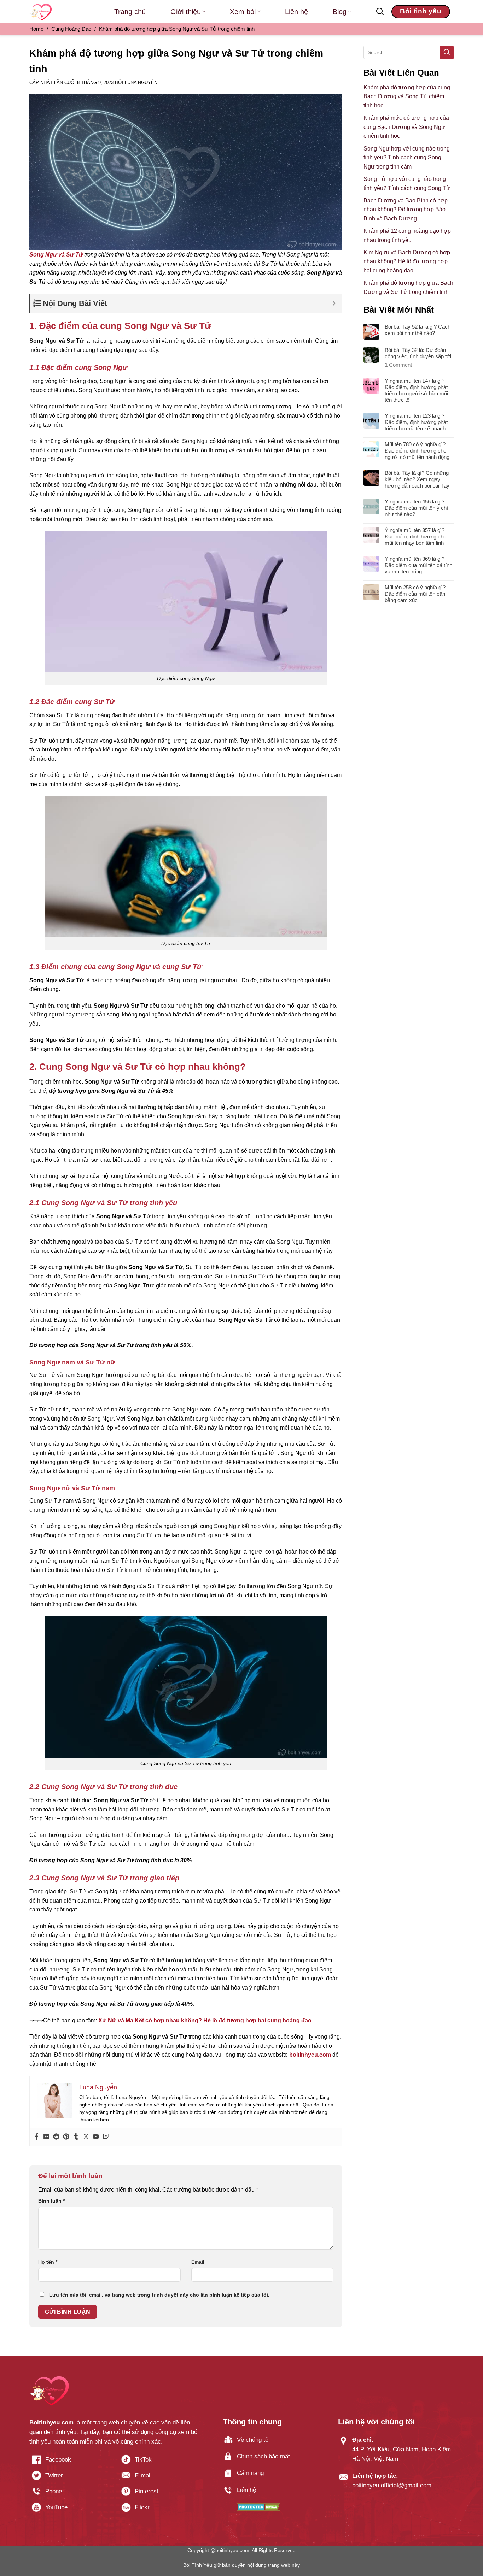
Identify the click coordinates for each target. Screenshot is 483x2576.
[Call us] (71, 2494)
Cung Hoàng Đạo (71, 29)
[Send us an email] (160, 2478)
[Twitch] (106, 2137)
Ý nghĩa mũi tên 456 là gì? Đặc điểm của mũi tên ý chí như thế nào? (416, 508)
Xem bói (243, 12)
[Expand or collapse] (334, 303)
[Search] (380, 12)
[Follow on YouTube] (71, 2510)
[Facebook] (36, 2137)
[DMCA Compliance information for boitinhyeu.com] (259, 2507)
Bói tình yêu (421, 11)
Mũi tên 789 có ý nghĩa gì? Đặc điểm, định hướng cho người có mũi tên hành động (417, 451)
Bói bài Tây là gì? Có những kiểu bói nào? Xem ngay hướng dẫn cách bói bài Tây (417, 479)
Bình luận (51, 2201)
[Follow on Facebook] (71, 2462)
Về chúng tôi (253, 2440)
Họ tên (48, 2262)
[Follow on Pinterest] (160, 2494)
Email (198, 2262)
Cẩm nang (250, 2473)
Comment (398, 365)
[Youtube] (96, 2137)
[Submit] (447, 52)
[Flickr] (46, 2137)
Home (36, 29)
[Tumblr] (76, 2137)
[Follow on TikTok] (160, 2462)
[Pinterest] (66, 2137)
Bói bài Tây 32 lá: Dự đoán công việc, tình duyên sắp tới (418, 353)
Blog (340, 12)
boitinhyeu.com (310, 2055)
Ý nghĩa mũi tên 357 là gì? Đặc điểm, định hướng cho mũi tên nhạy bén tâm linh (415, 537)
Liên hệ (296, 12)
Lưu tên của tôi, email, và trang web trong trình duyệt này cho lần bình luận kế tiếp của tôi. (159, 2295)
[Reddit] (56, 2137)
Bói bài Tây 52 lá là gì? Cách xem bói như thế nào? (418, 330)
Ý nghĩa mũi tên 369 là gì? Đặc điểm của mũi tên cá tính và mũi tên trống (418, 565)
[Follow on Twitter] (71, 2478)
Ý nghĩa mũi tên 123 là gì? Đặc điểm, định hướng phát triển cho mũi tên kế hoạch (416, 422)
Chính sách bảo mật (263, 2456)
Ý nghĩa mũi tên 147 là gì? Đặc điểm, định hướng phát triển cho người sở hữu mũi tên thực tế (416, 390)
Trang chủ (130, 12)
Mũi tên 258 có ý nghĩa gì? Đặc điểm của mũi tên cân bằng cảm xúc (415, 594)
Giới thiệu (186, 12)
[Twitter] (86, 2137)
